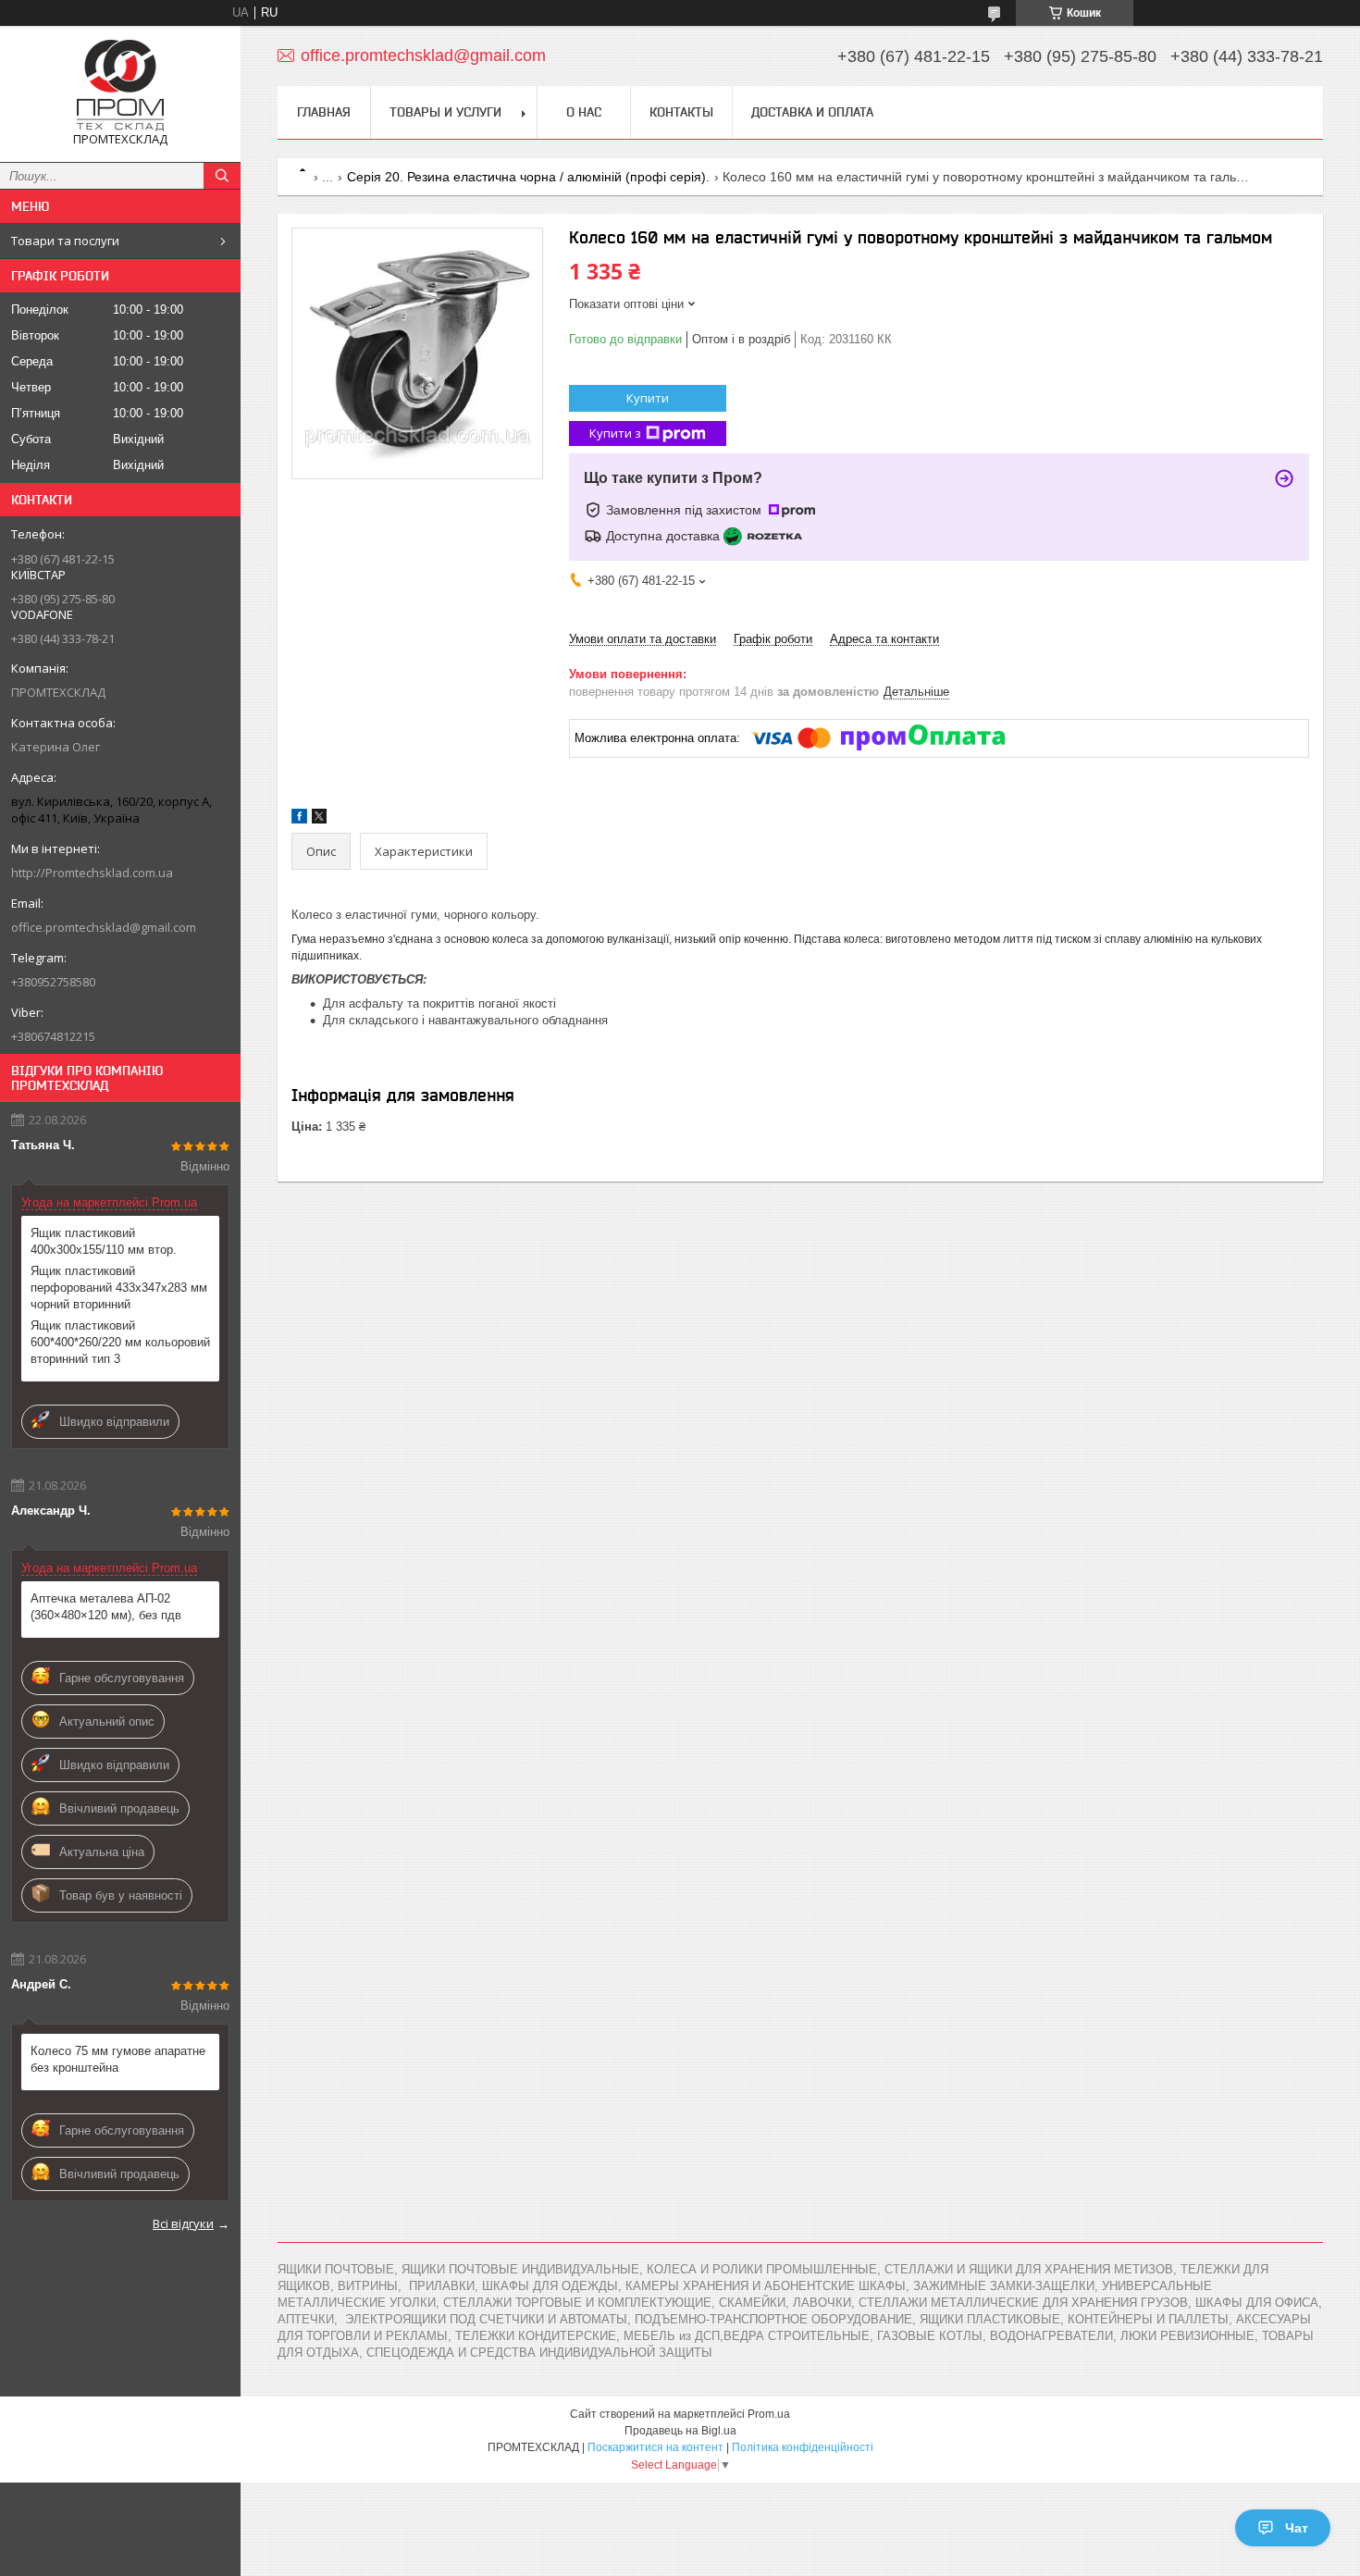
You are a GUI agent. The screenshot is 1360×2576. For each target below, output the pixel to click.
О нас (584, 112)
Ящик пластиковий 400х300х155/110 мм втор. (104, 1241)
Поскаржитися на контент (655, 2447)
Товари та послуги (65, 241)
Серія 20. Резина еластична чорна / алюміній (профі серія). (528, 177)
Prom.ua (769, 2414)
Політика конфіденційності (803, 2447)
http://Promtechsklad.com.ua (92, 873)
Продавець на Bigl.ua (680, 2431)
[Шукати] (222, 176)
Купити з (615, 433)
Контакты (681, 112)
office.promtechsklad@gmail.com (104, 927)
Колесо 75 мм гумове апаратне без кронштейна (118, 2059)
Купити (648, 398)
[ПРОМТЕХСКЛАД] (120, 86)
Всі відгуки (183, 2223)
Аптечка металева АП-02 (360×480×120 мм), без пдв (106, 1607)
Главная (324, 112)
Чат (1297, 2528)
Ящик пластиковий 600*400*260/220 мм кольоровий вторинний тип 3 (120, 1342)
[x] (319, 819)
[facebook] (299, 819)
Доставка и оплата (812, 112)
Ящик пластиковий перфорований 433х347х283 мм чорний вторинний (119, 1288)
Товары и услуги (445, 112)
